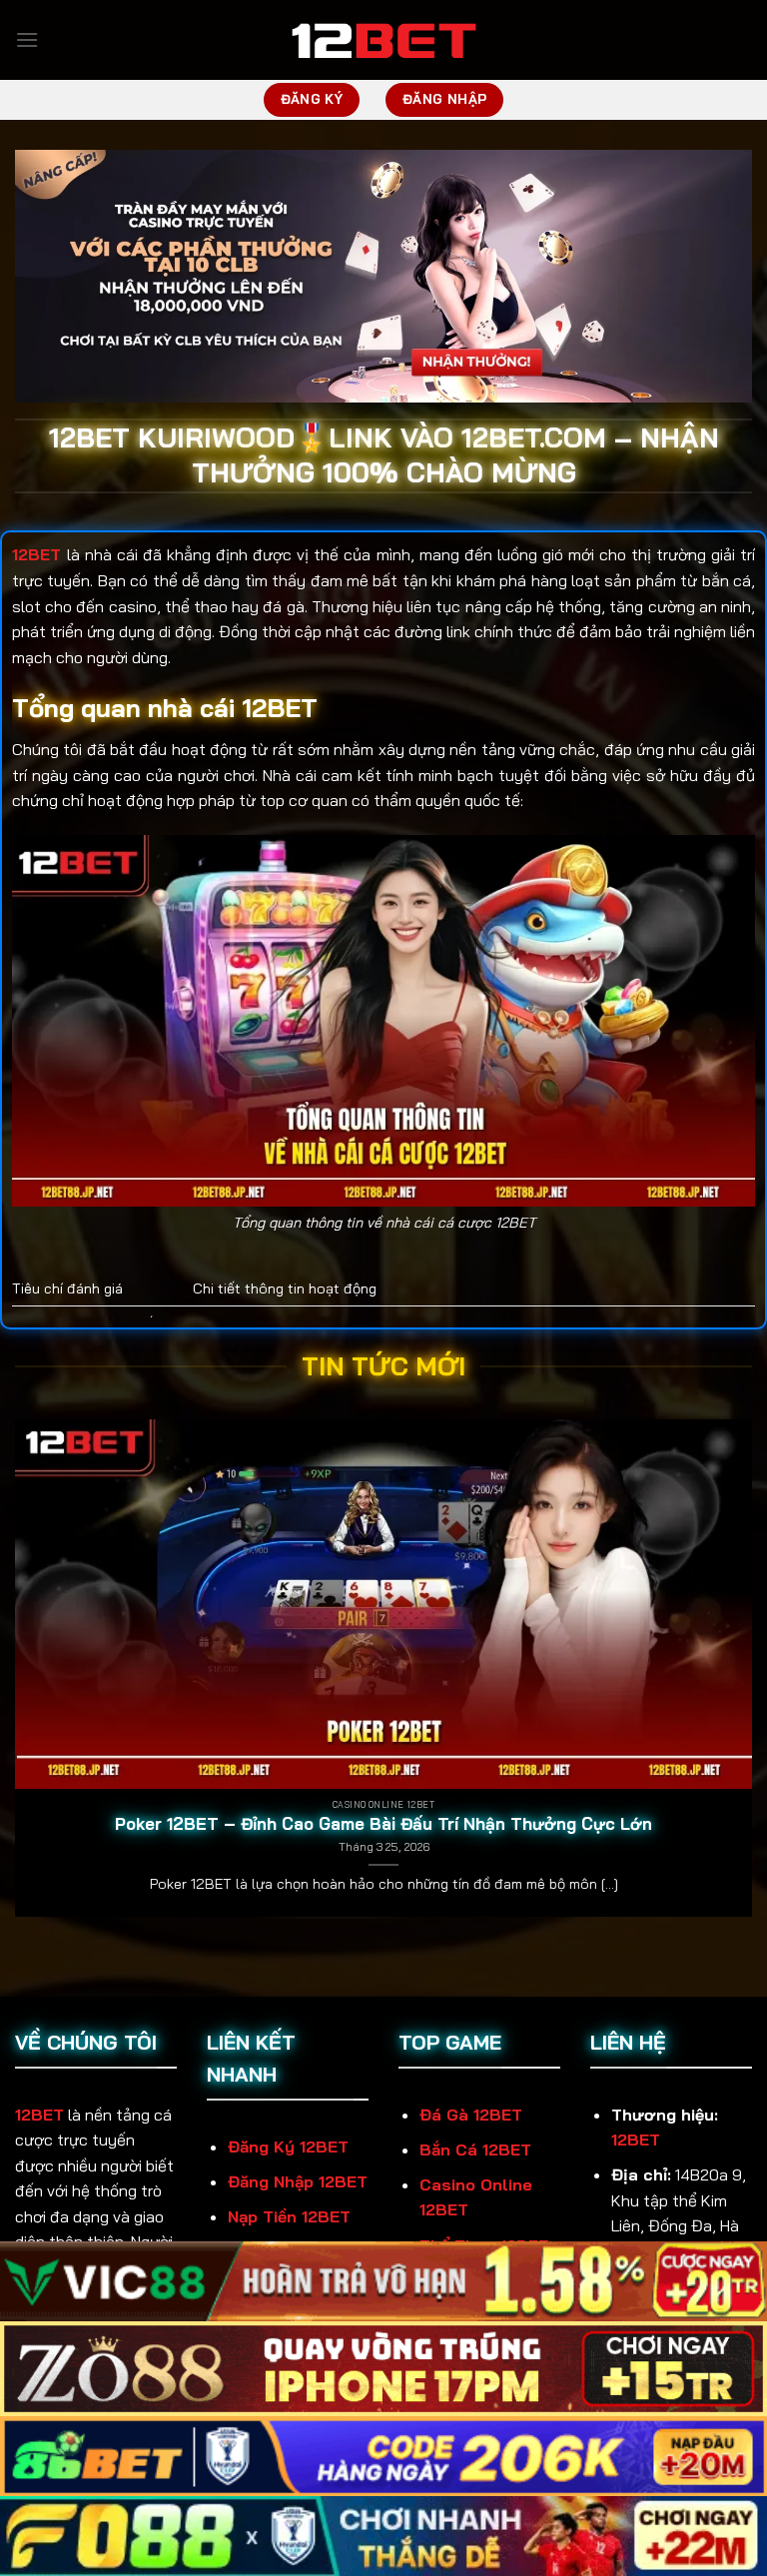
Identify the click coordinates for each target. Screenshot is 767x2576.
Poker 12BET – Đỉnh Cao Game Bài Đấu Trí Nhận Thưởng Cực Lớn (383, 1823)
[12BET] (383, 40)
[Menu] (27, 39)
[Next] (751, 1676)
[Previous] (16, 1676)
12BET (39, 2115)
